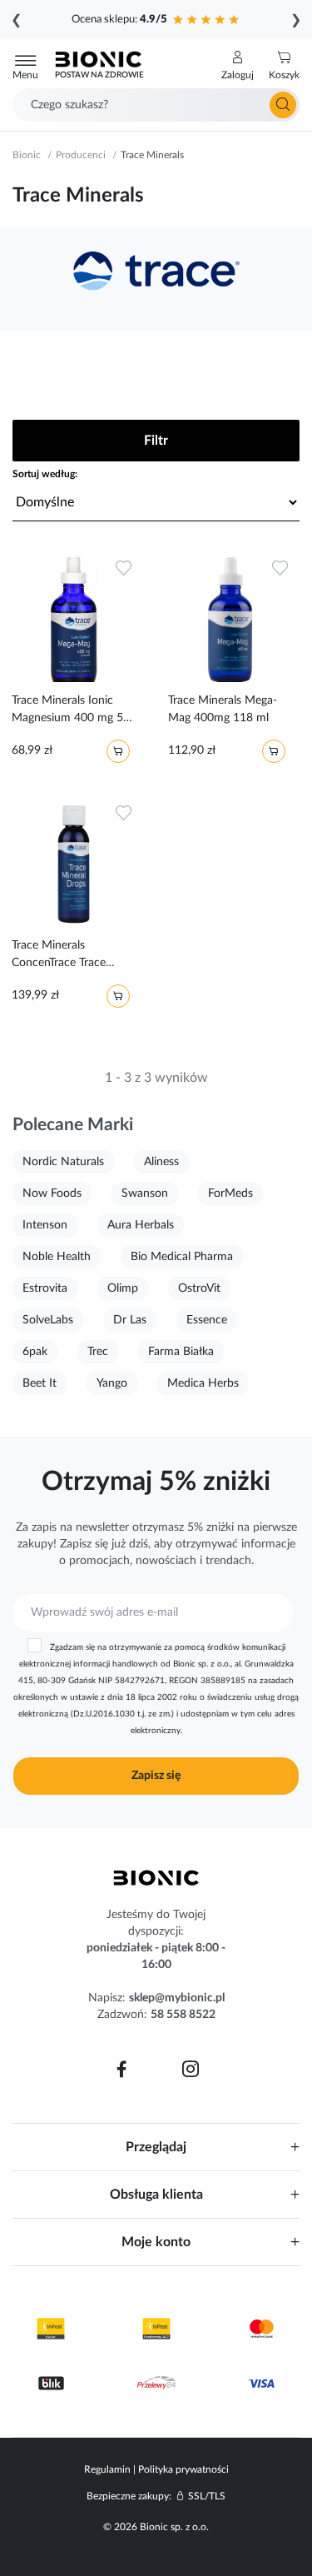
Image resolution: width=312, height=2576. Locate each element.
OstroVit (199, 1288)
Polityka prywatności (183, 2469)
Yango (112, 1383)
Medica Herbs (203, 1383)
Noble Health (57, 1257)
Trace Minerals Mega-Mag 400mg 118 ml (223, 709)
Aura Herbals (141, 1225)
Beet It (40, 1383)
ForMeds (230, 1193)
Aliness (161, 1162)
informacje (268, 1544)
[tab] (156, 2147)
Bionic (27, 155)
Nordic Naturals (63, 1162)
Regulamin (107, 2469)
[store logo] (156, 1878)
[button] (238, 66)
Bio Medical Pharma (182, 1257)
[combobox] (156, 105)
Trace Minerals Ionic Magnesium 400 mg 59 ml (71, 712)
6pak (35, 1352)
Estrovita (45, 1288)
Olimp (123, 1288)
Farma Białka (181, 1352)
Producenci (81, 155)
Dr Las (130, 1320)
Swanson (145, 1193)
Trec (98, 1352)
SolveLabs (48, 1320)
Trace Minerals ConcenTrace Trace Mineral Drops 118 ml (68, 957)
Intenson (45, 1225)
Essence (207, 1320)
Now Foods (52, 1193)
